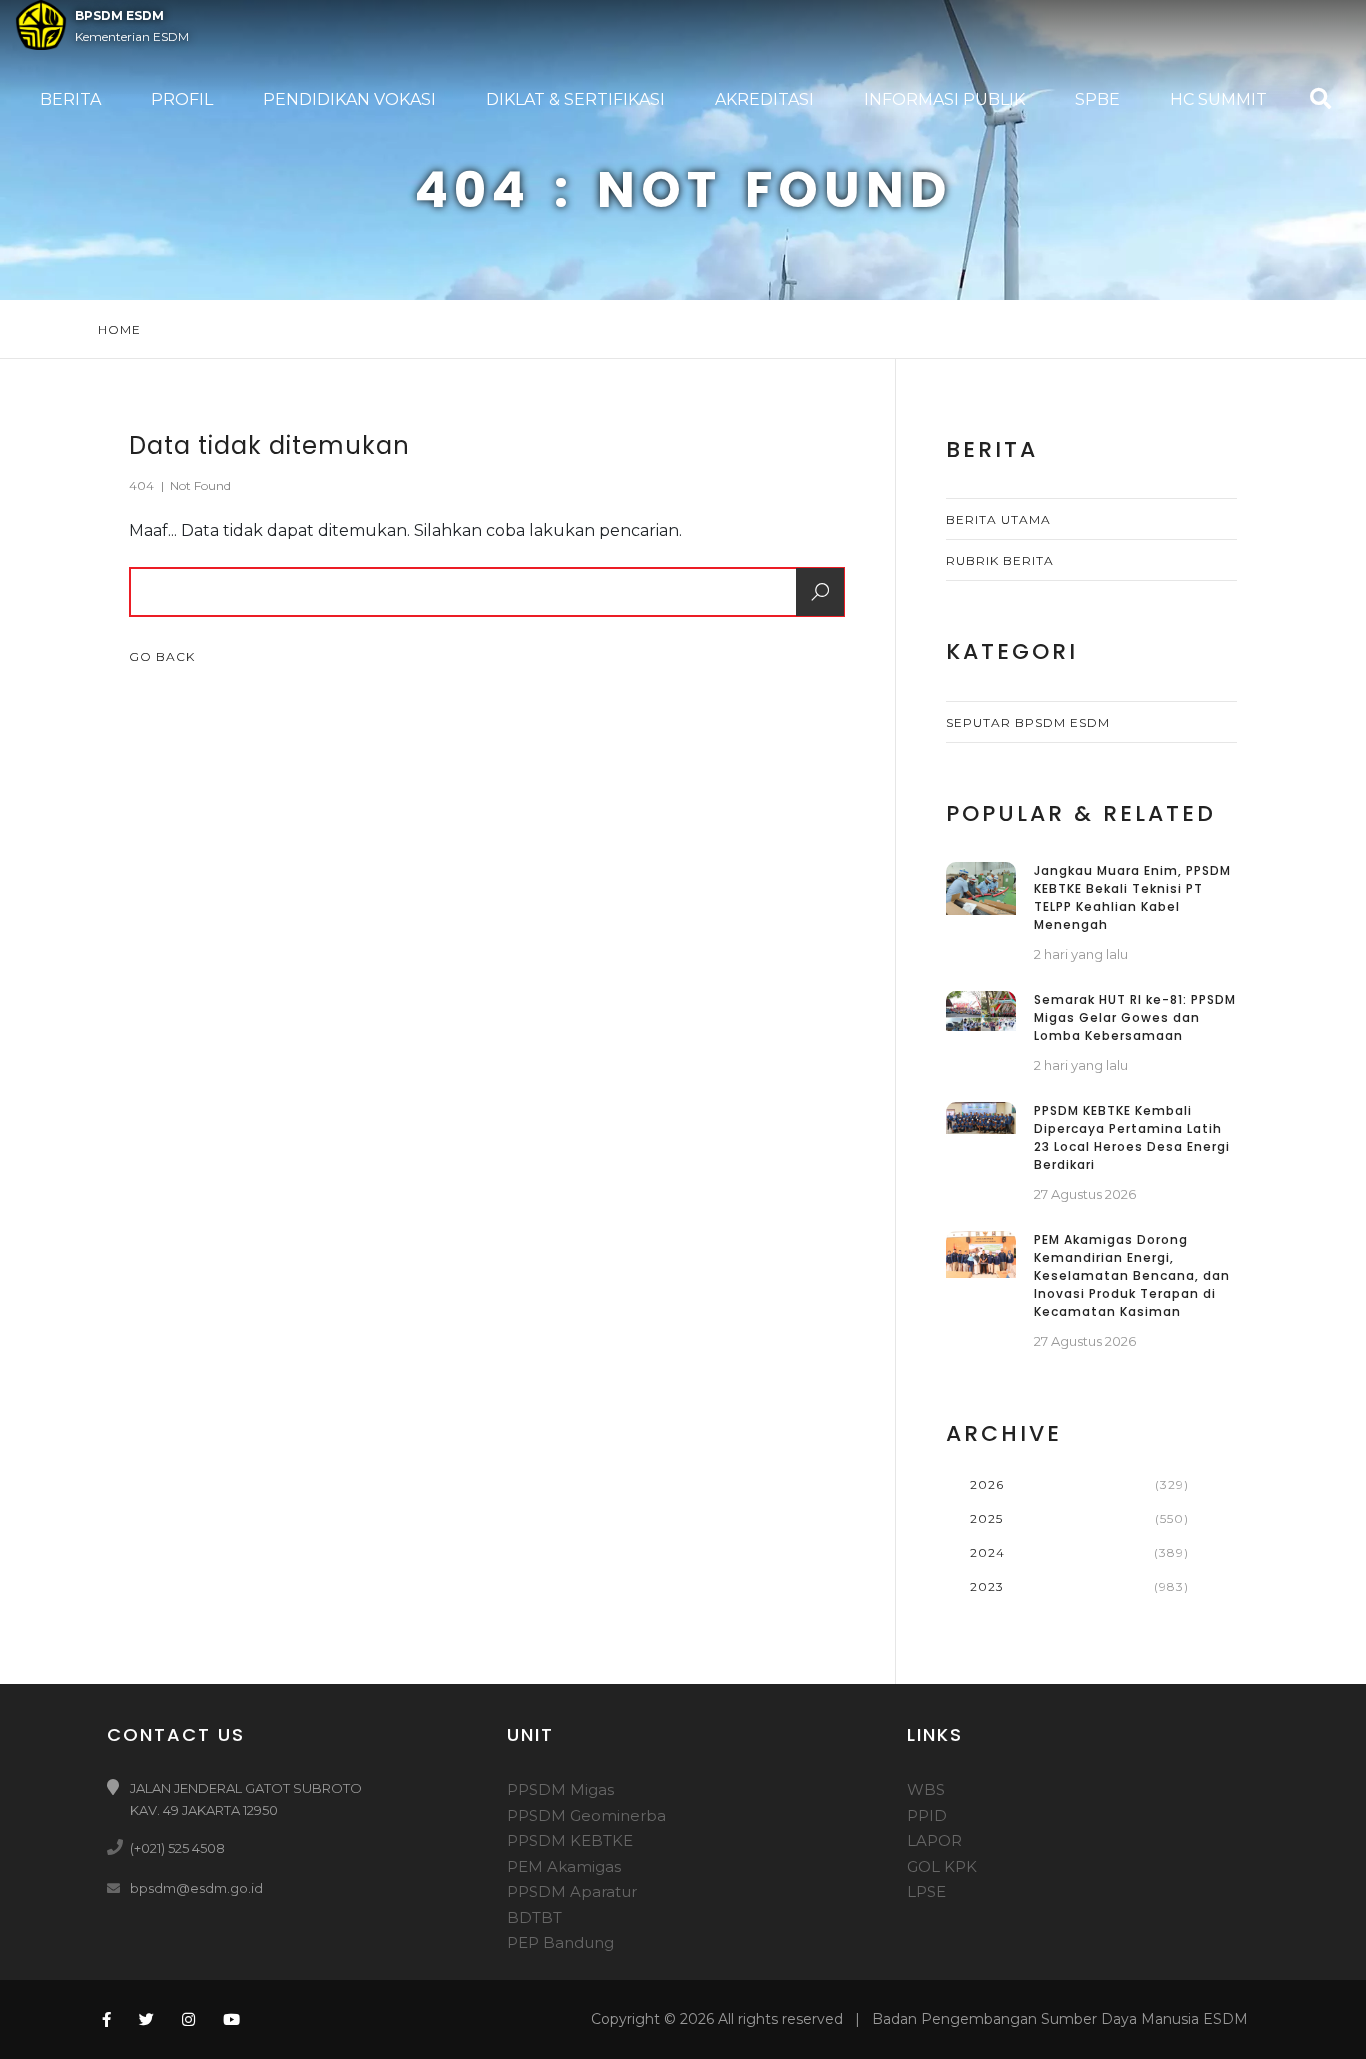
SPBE (1097, 99)
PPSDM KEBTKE (570, 1840)
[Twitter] (146, 2019)
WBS (926, 1789)
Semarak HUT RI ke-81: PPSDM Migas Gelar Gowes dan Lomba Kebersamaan (1135, 1017)
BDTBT (534, 1917)
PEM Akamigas (564, 1866)
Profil (182, 99)
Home (119, 329)
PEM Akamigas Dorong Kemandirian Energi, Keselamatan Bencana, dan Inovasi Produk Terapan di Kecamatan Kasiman (1132, 1275)
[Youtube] (231, 2019)
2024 (987, 1552)
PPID (927, 1815)
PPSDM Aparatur (572, 1891)
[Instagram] (188, 2019)
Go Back (164, 656)
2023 (987, 1586)
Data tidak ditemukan (269, 445)
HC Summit (1218, 99)
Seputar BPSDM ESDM (1028, 722)
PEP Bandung (560, 1942)
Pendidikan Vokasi (349, 99)
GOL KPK (942, 1866)
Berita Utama (998, 519)
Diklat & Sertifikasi (575, 99)
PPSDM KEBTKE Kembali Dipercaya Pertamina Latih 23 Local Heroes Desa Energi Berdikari (1132, 1137)
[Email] (117, 1887)
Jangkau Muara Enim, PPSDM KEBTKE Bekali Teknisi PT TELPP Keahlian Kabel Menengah (1132, 897)
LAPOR (934, 1840)
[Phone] (117, 1847)
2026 (987, 1484)
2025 (986, 1518)
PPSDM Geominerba (586, 1815)
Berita (70, 99)
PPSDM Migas (560, 1789)
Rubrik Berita (1000, 560)
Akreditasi (764, 99)
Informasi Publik (944, 99)
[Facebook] (104, 2019)
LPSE (926, 1891)
